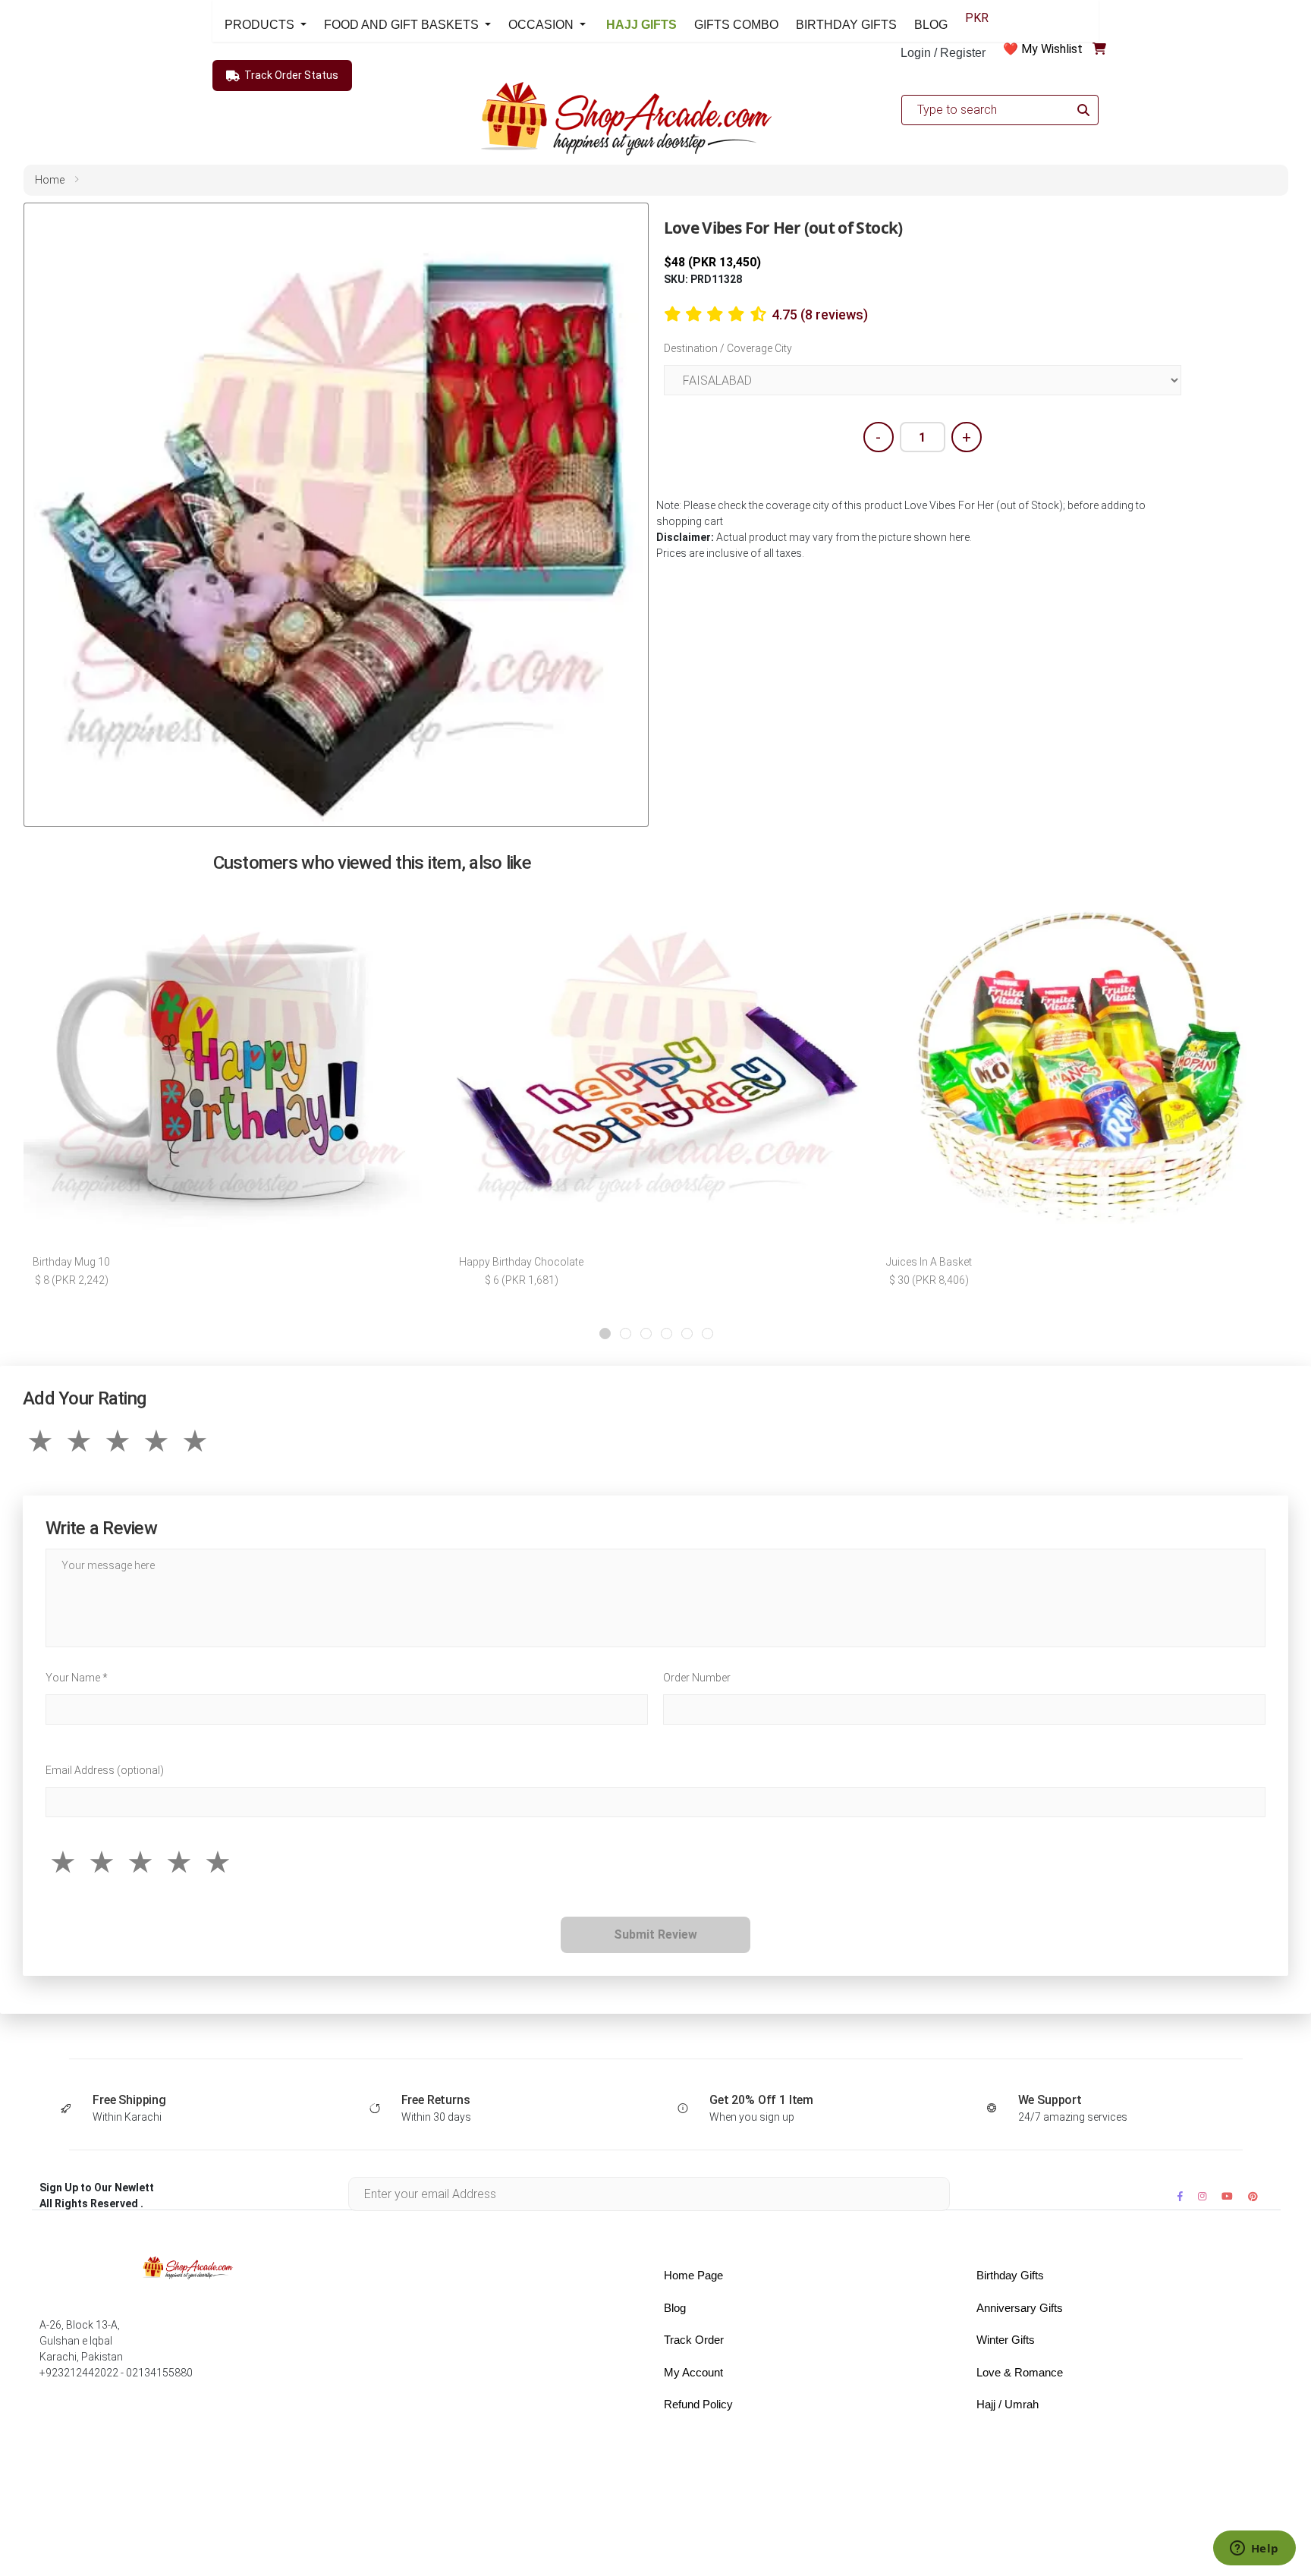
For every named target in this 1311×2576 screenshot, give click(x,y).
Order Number (697, 1678)
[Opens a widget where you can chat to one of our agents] (1254, 2549)
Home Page (693, 2275)
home (50, 180)
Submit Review (655, 1934)
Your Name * (77, 1678)
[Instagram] (1202, 2196)
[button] (605, 1334)
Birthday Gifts (1010, 2275)
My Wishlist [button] (1052, 49)
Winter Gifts (1006, 2340)
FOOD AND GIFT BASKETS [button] (403, 25)
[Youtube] (1227, 2196)
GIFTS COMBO (736, 25)
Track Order (694, 2340)
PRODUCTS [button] (261, 25)
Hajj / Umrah (1008, 2404)
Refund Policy (698, 2404)
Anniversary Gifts (1020, 2308)
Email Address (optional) (105, 1770)
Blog (675, 2308)
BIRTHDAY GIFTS (846, 25)
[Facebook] (1180, 2196)
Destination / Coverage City (728, 348)
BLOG (931, 25)
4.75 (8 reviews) (820, 315)
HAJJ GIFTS (640, 25)
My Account (693, 2372)
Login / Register (943, 53)
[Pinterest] (1253, 2196)
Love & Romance (1020, 2372)
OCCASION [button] (542, 25)
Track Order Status (291, 75)
